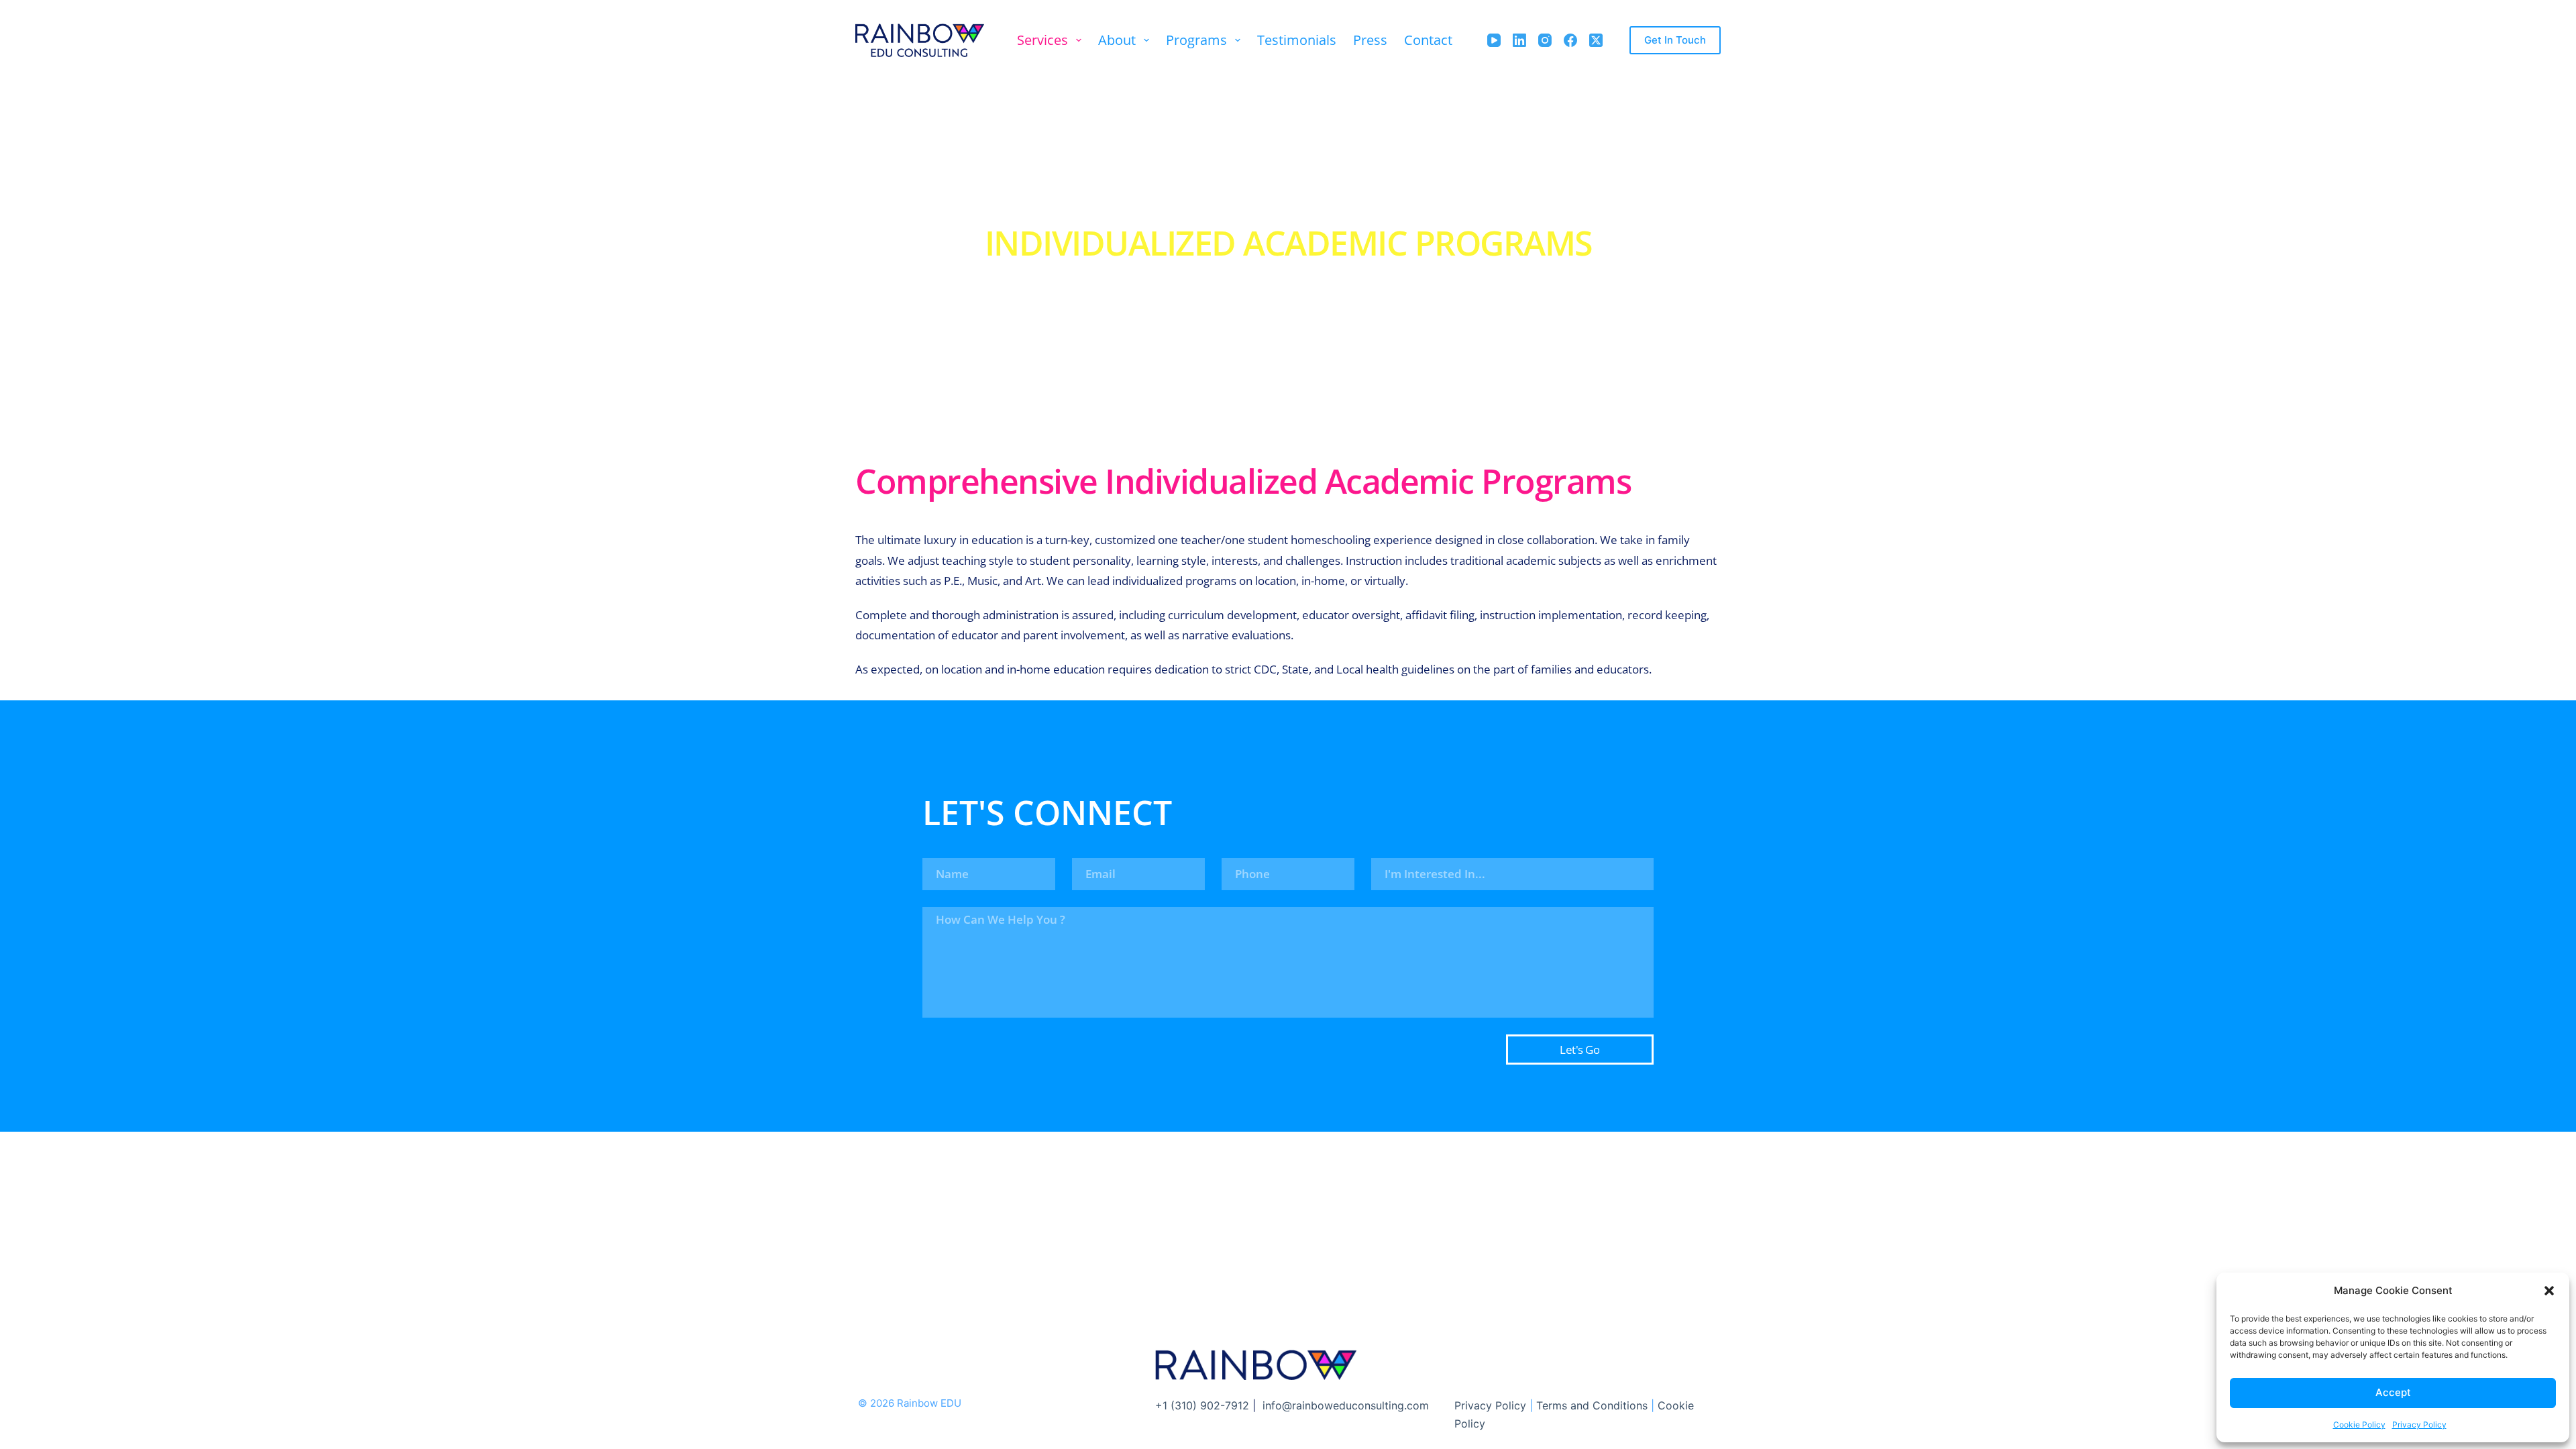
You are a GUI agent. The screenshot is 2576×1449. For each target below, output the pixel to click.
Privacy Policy (2419, 1425)
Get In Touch (1675, 40)
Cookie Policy (2359, 1425)
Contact (1428, 40)
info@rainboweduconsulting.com (1346, 1405)
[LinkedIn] (1519, 40)
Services (1042, 40)
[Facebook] (1570, 40)
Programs (1196, 40)
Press (1370, 40)
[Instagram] (1545, 40)
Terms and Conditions (1592, 1405)
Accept (2393, 1392)
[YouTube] (1494, 40)
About (1117, 40)
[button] (2549, 1291)
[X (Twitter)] (1596, 40)
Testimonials (1297, 40)
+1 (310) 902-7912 (1202, 1405)
